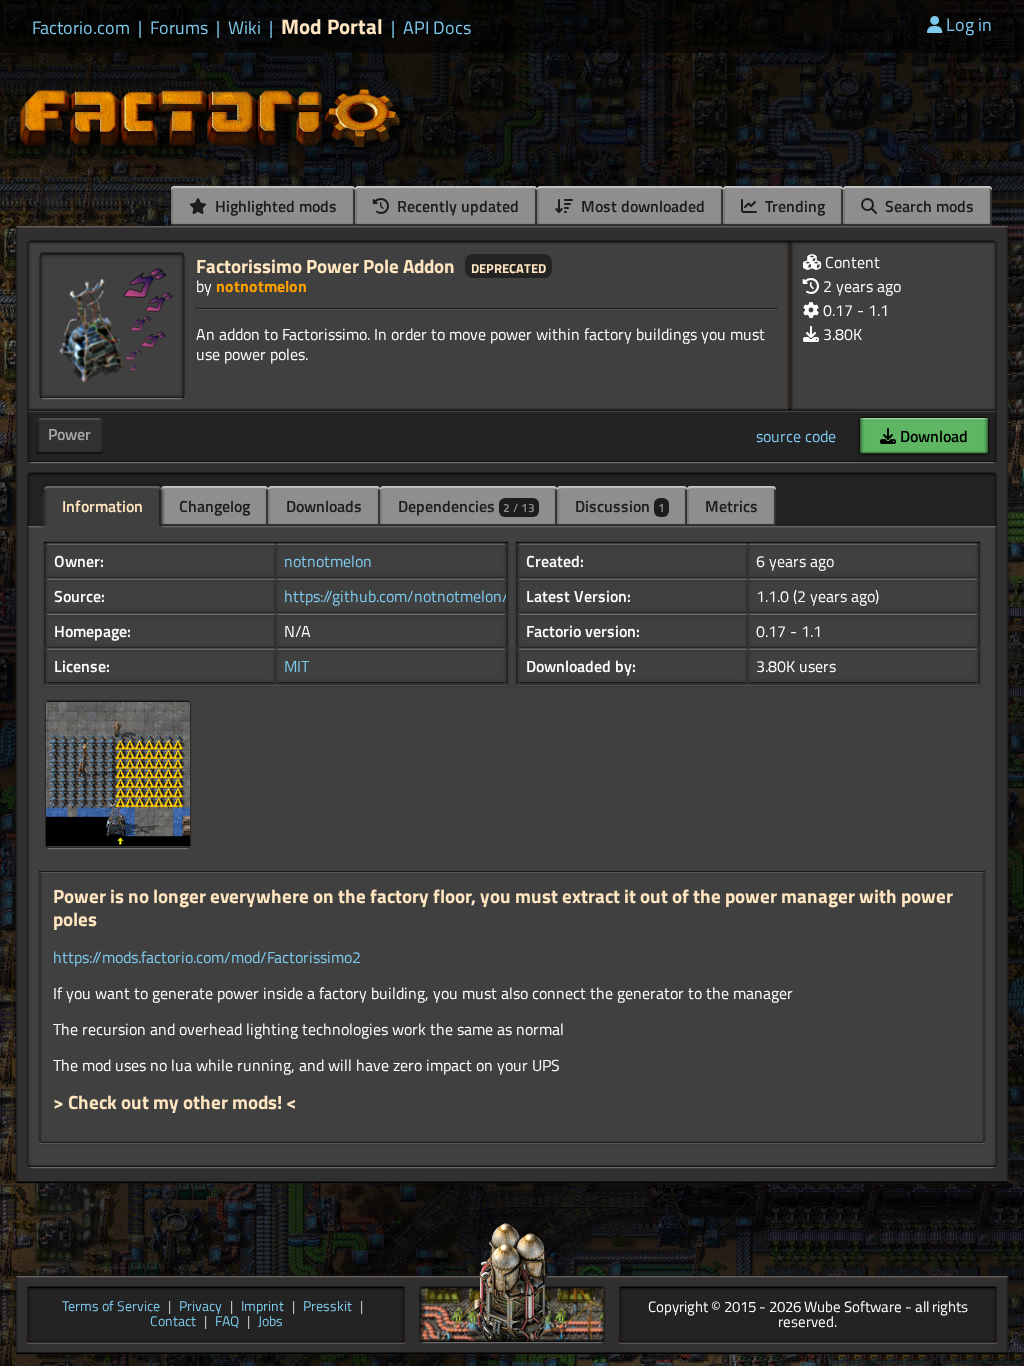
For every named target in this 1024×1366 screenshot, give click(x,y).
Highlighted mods (274, 206)
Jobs (270, 1322)
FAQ (227, 1322)
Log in (969, 24)
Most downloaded (641, 206)
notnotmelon (261, 286)
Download (932, 436)
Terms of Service (111, 1307)
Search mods (927, 206)
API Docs (437, 28)
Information (102, 506)
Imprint (262, 1307)
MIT (296, 666)
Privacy (200, 1307)
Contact (173, 1322)
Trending (793, 206)
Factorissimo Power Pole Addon (325, 265)
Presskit (327, 1307)
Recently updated (456, 206)
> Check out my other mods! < (175, 1102)
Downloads (324, 506)
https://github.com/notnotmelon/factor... (420, 596)
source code (796, 436)
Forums (179, 28)
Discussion (620, 506)
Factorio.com (81, 28)
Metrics (731, 506)
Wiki (244, 28)
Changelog (214, 506)
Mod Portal (332, 26)
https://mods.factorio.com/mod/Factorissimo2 (207, 957)
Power (69, 434)
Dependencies (466, 506)
